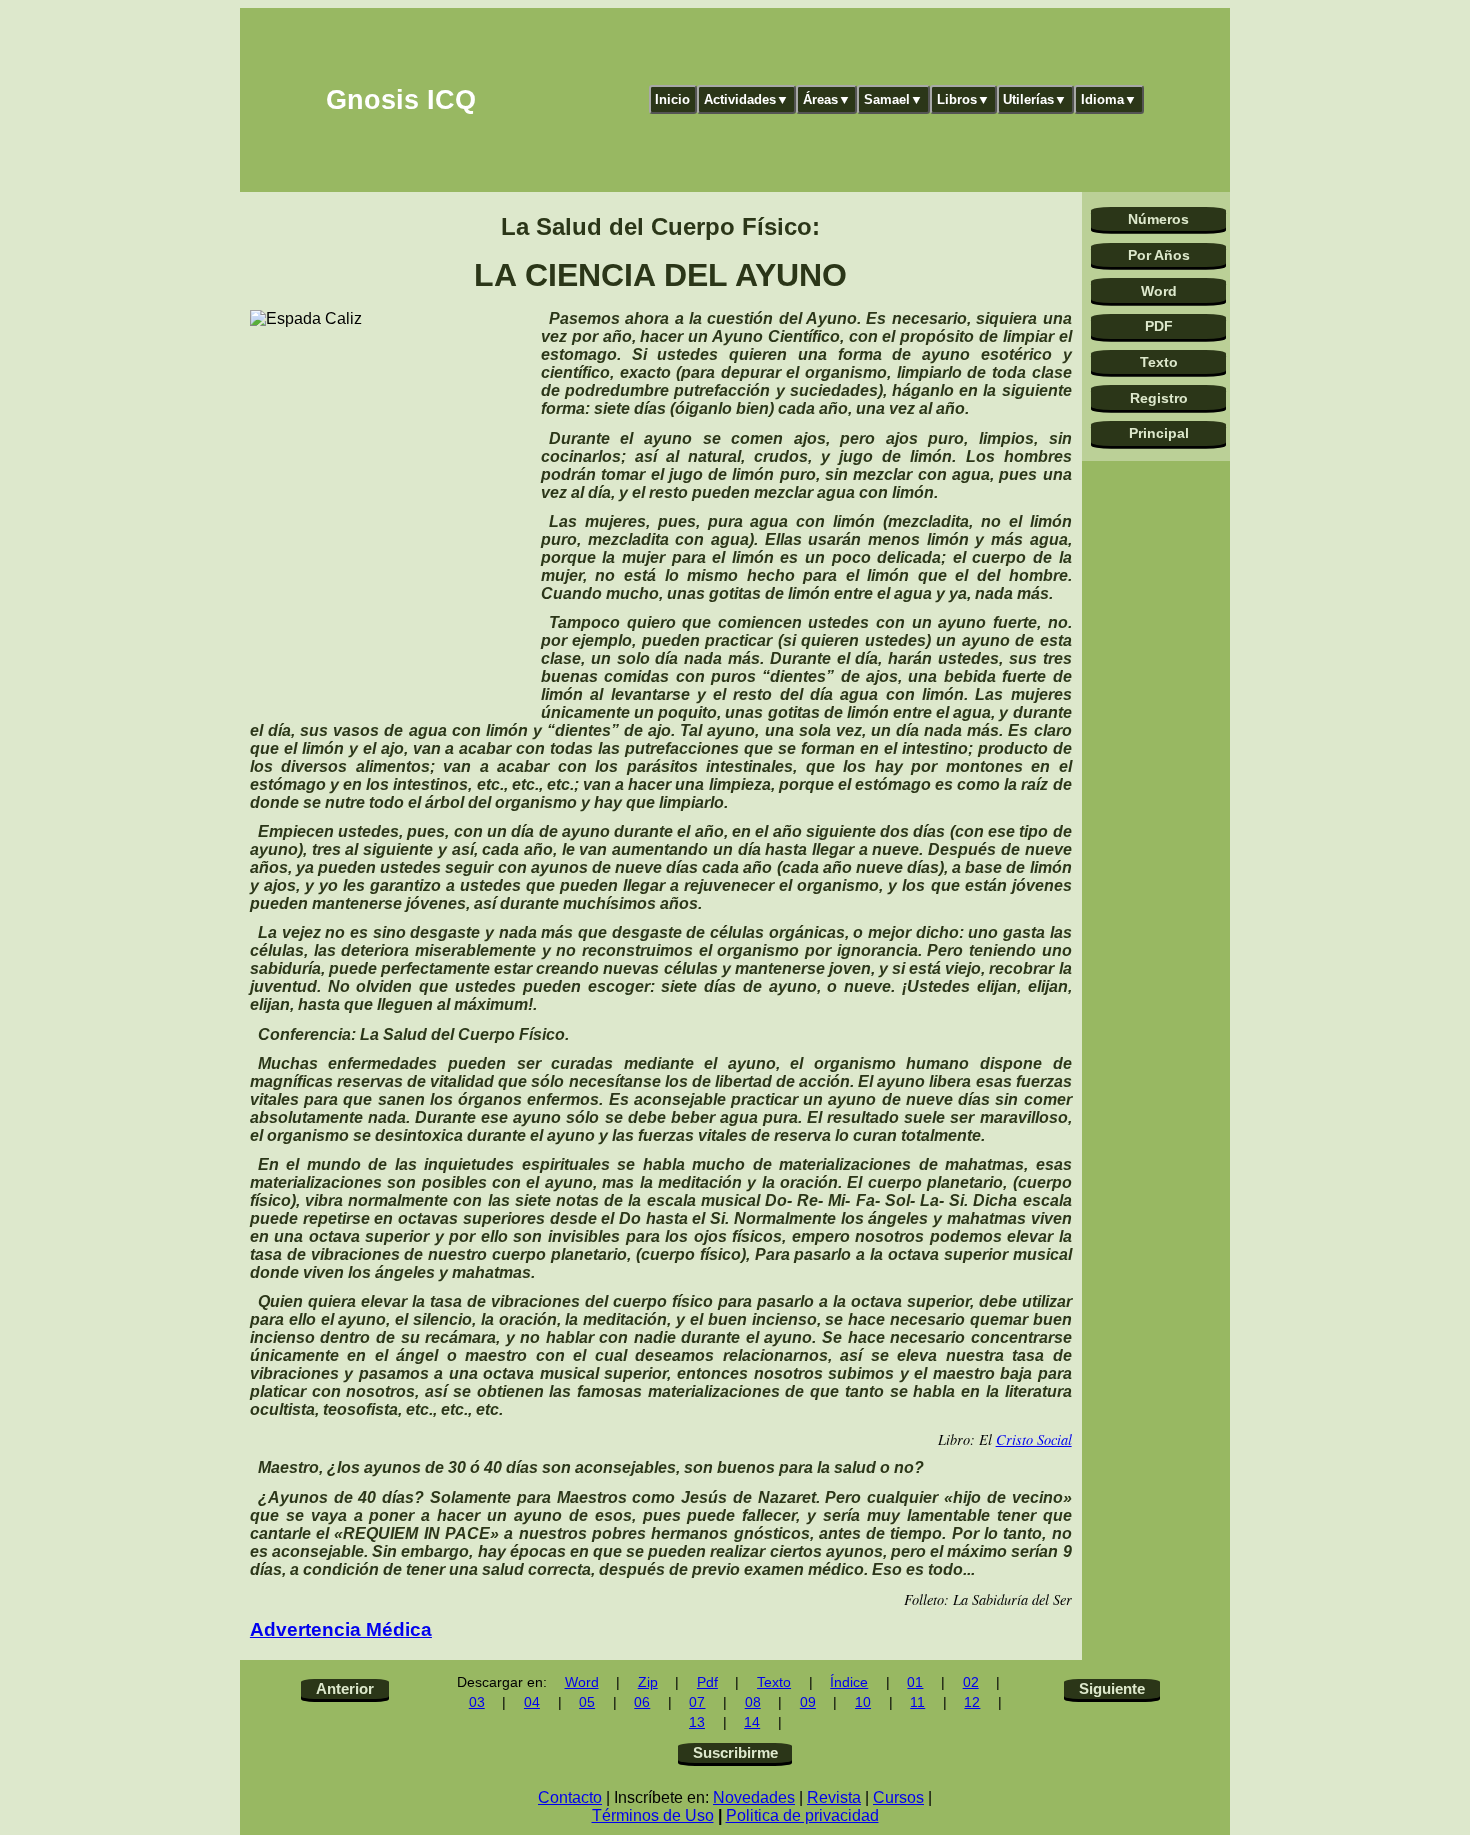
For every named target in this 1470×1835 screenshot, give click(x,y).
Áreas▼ (827, 99)
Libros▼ (963, 99)
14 (752, 1722)
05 (587, 1702)
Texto (1159, 362)
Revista (834, 1797)
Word (1159, 291)
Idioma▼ (1109, 99)
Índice (849, 1682)
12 (972, 1702)
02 (971, 1682)
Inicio (672, 99)
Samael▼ (893, 99)
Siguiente (1112, 1688)
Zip (648, 1682)
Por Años (1159, 255)
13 (697, 1722)
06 (642, 1702)
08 (753, 1702)
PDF (1159, 326)
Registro (1159, 398)
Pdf (707, 1682)
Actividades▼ (746, 99)
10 (863, 1702)
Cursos (898, 1797)
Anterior (345, 1688)
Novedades (754, 1797)
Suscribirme (735, 1752)
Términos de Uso (653, 1815)
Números (1158, 219)
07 (697, 1702)
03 (477, 1702)
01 (915, 1682)
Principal (1159, 433)
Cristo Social (1034, 1439)
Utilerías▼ (1035, 99)
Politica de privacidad (802, 1815)
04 (532, 1702)
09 (808, 1702)
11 (917, 1702)
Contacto (570, 1797)
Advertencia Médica (341, 1629)
